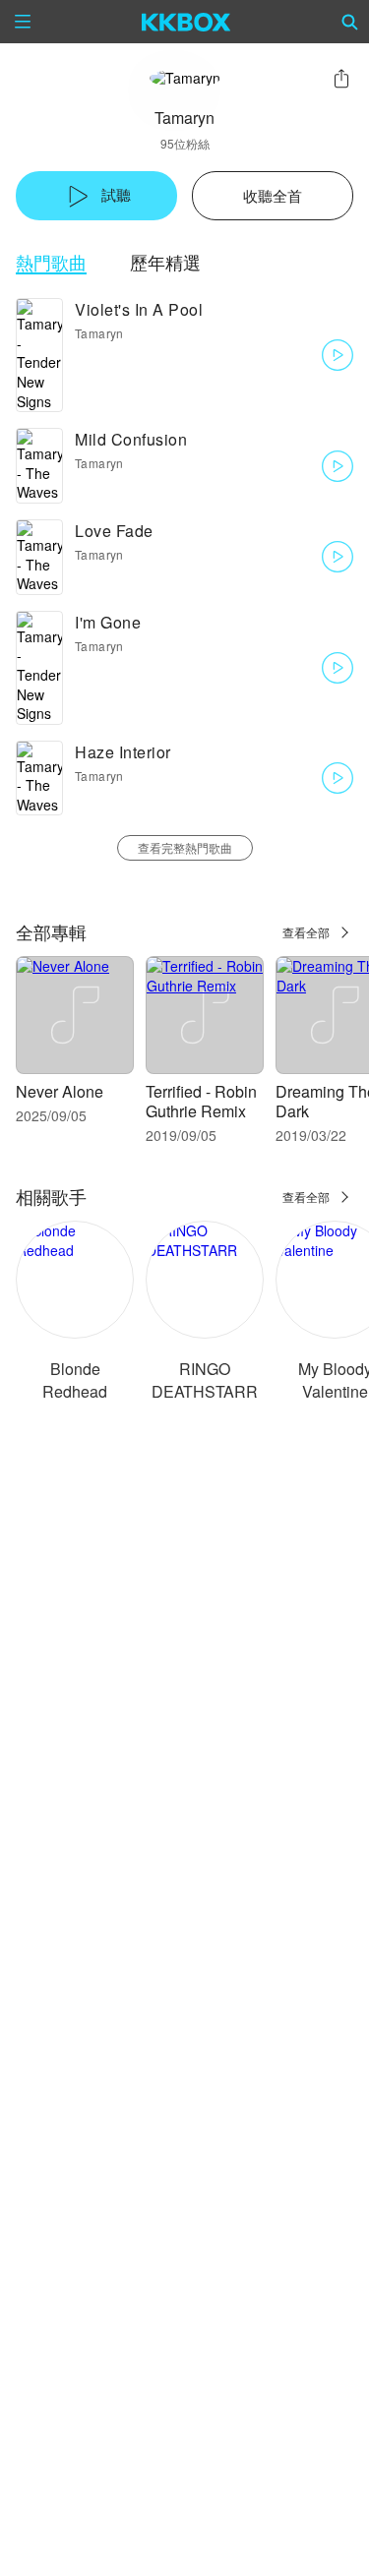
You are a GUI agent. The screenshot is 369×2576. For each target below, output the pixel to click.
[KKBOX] (186, 22)
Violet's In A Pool (139, 309)
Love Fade (114, 531)
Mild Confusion (131, 439)
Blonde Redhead (75, 1379)
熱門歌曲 (51, 262)
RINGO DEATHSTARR (205, 1379)
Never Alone (60, 1091)
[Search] (350, 22)
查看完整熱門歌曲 (185, 847)
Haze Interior (123, 752)
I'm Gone (108, 622)
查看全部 (306, 932)
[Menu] (23, 22)
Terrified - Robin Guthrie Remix (201, 1101)
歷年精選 (165, 262)
